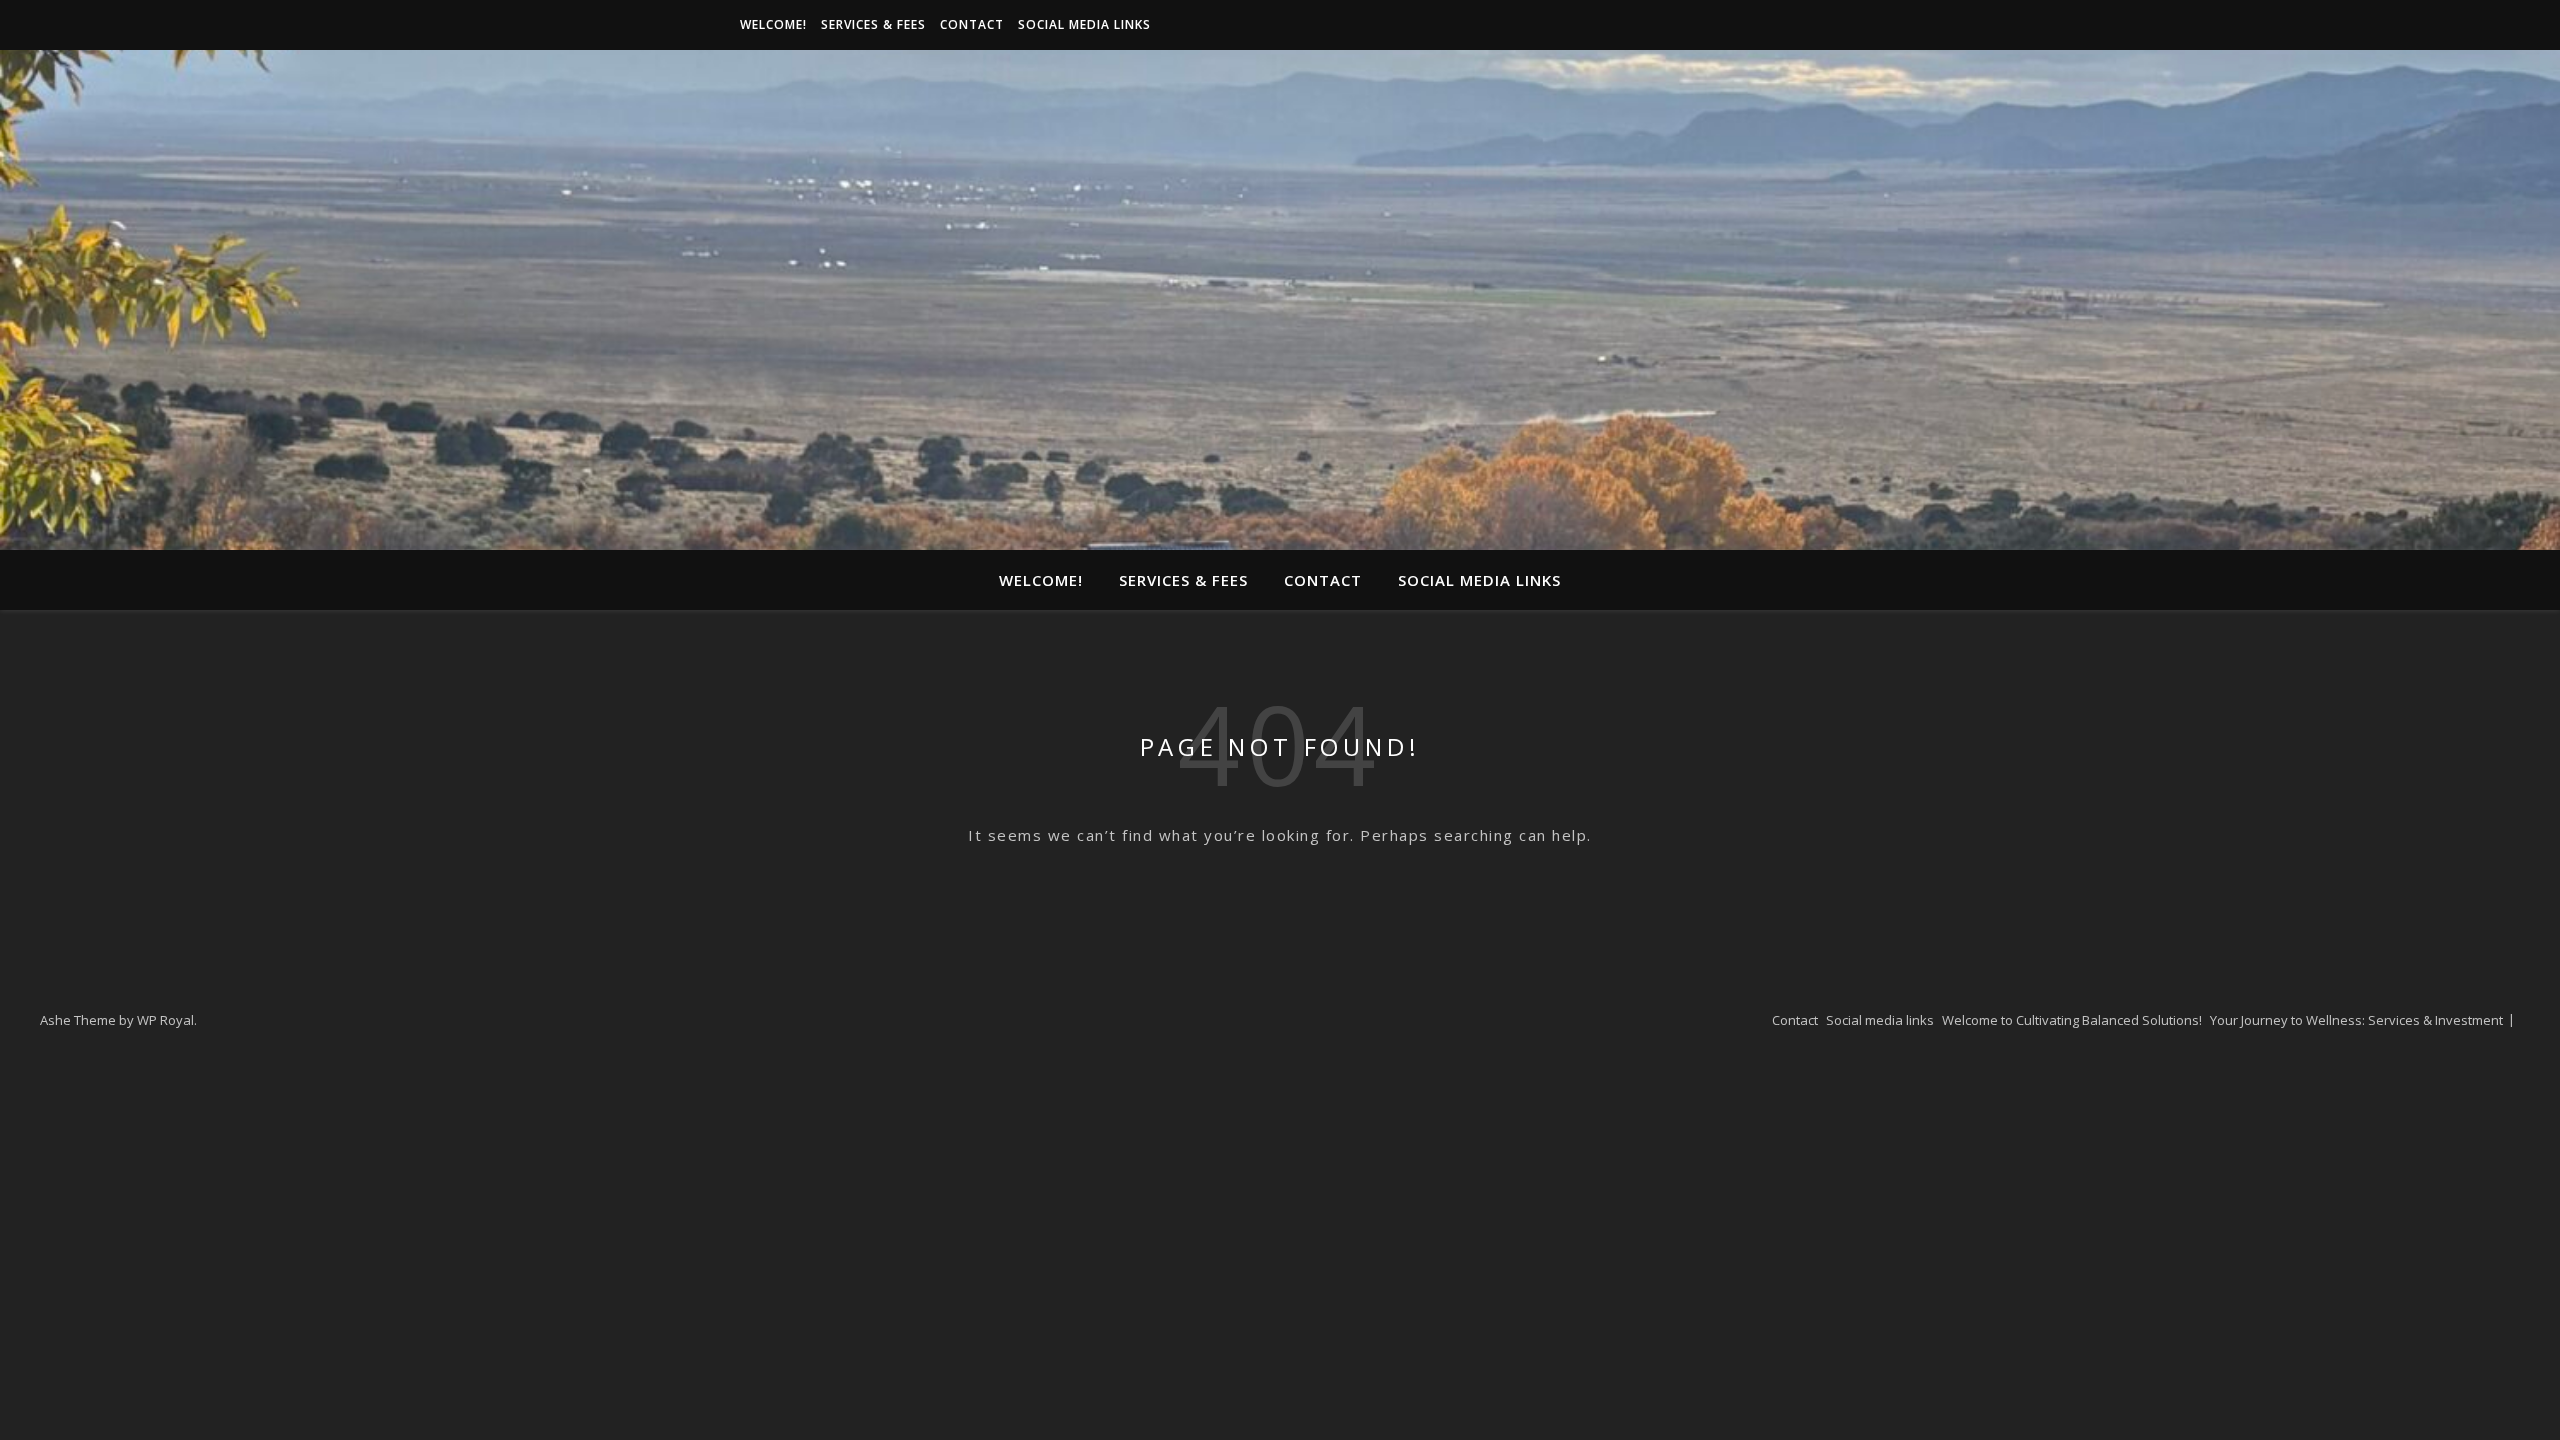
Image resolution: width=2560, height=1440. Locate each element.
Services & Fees (873, 24)
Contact (972, 24)
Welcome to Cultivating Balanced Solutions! (2072, 1020)
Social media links (1084, 24)
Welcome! (773, 24)
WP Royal (165, 1020)
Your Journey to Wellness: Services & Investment (2356, 1020)
